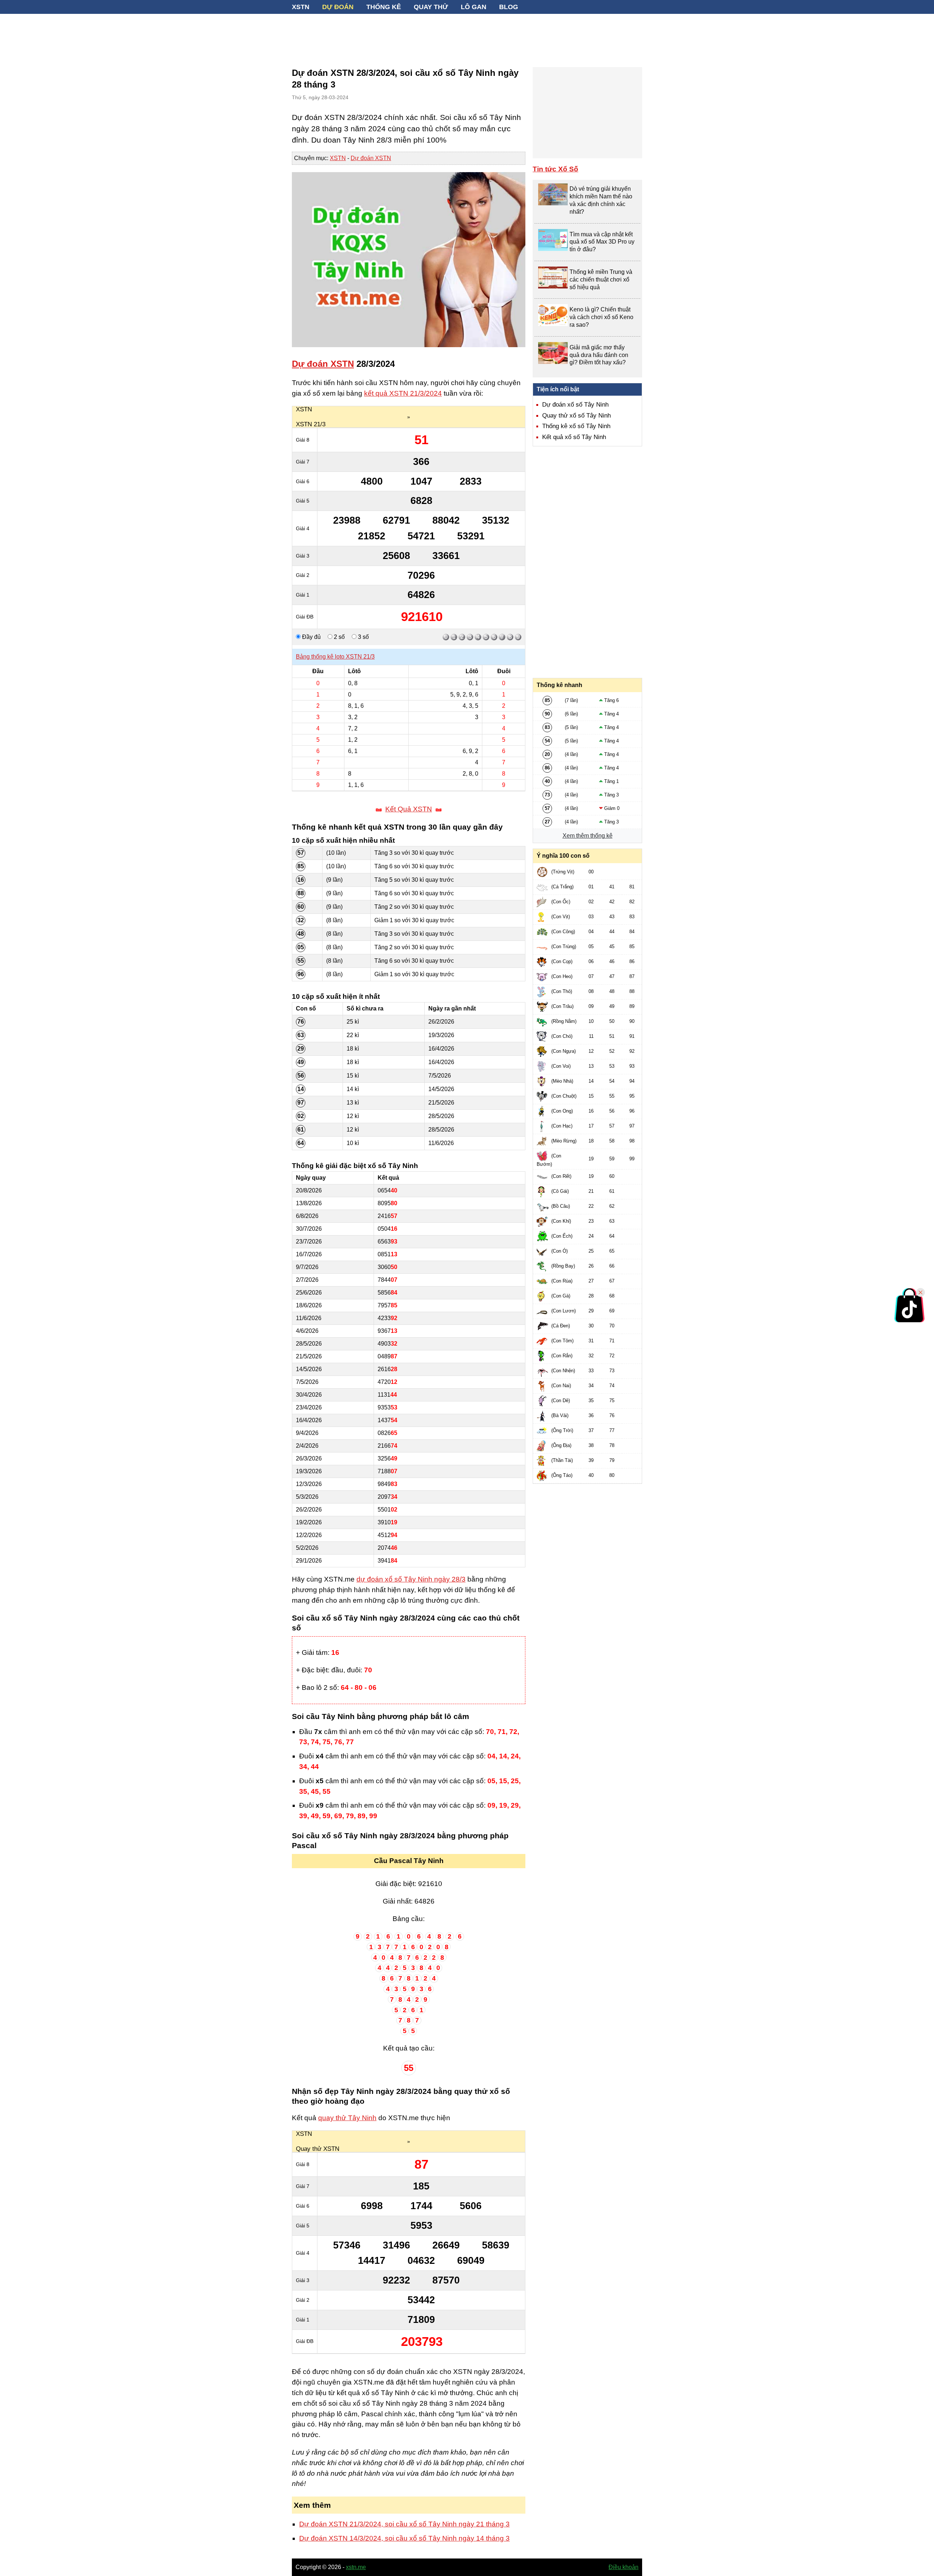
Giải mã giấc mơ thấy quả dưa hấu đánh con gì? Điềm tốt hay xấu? (599, 355)
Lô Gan (474, 7)
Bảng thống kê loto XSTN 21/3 (335, 657)
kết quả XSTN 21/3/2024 (403, 393)
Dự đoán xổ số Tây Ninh (575, 405)
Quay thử (431, 7)
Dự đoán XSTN (371, 158)
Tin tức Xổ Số (555, 169)
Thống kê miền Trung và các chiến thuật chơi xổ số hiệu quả (601, 280)
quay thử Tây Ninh (347, 2118)
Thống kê (384, 7)
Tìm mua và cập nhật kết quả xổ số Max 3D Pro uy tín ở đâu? (602, 242)
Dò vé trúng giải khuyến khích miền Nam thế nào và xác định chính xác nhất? (601, 200)
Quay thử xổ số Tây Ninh (576, 416)
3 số (363, 637)
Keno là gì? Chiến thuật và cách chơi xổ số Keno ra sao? (601, 317)
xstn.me (356, 2567)
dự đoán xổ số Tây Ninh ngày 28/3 (411, 1579)
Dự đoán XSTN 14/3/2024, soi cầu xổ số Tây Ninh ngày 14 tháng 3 (404, 2538)
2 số (339, 637)
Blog (509, 7)
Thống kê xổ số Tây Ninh (576, 426)
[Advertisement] (467, 36)
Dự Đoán (338, 7)
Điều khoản (624, 2567)
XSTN (301, 7)
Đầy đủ (311, 637)
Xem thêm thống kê (588, 836)
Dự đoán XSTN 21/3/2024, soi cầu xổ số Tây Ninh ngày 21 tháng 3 (404, 2524)
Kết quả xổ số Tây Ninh (574, 437)
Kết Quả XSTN (409, 809)
